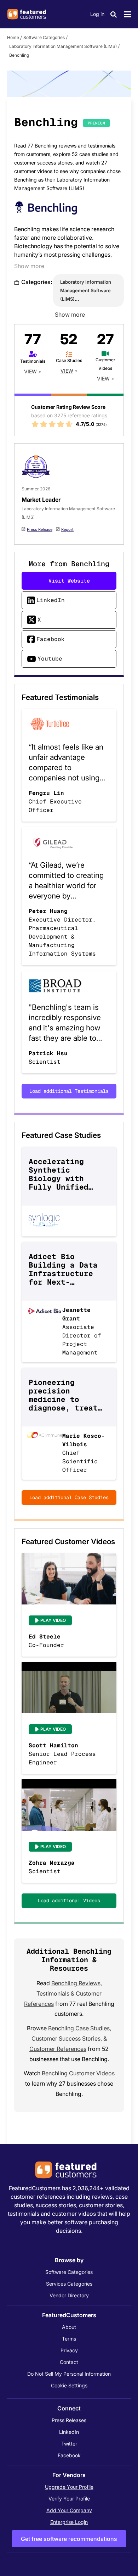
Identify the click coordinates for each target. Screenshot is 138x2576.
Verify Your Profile (69, 2499)
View (30, 371)
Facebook (51, 639)
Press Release (40, 529)
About (69, 2327)
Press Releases (69, 2420)
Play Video (53, 1620)
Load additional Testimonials (69, 1091)
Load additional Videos (69, 1901)
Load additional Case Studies (69, 1497)
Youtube (50, 659)
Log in (97, 14)
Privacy (69, 2350)
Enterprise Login (69, 2522)
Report (67, 529)
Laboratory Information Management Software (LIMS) (63, 46)
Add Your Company (69, 2510)
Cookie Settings (69, 2385)
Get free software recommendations (69, 2539)
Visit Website (69, 581)
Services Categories (69, 2284)
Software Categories (44, 37)
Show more (29, 266)
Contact (69, 2362)
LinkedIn (51, 600)
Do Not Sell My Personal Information (69, 2374)
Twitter (69, 2444)
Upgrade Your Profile (69, 2487)
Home (13, 37)
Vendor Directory (69, 2295)
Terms (69, 2339)
